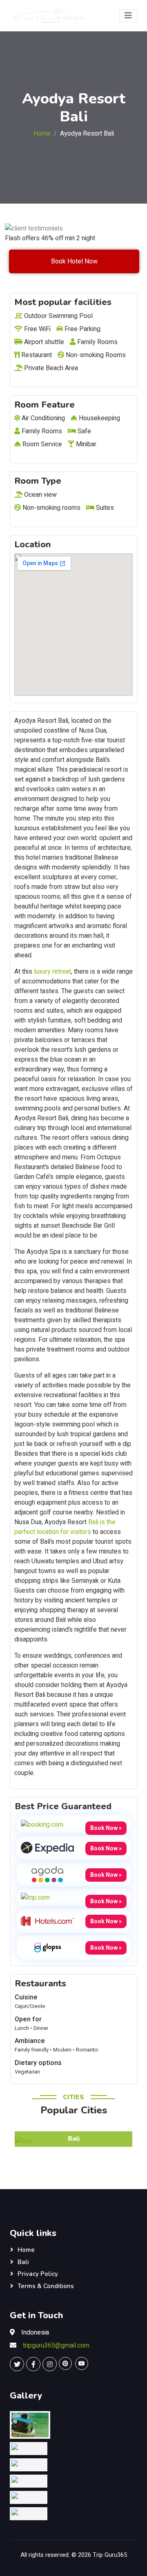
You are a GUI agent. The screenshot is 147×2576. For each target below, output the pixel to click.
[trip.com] (35, 1898)
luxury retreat (52, 972)
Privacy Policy (38, 2274)
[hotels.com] (47, 1921)
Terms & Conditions (46, 2286)
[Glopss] (47, 1947)
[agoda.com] (47, 1874)
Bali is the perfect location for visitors (65, 1527)
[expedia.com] (47, 1848)
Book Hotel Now (74, 261)
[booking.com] (42, 1824)
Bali (23, 2262)
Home (42, 134)
